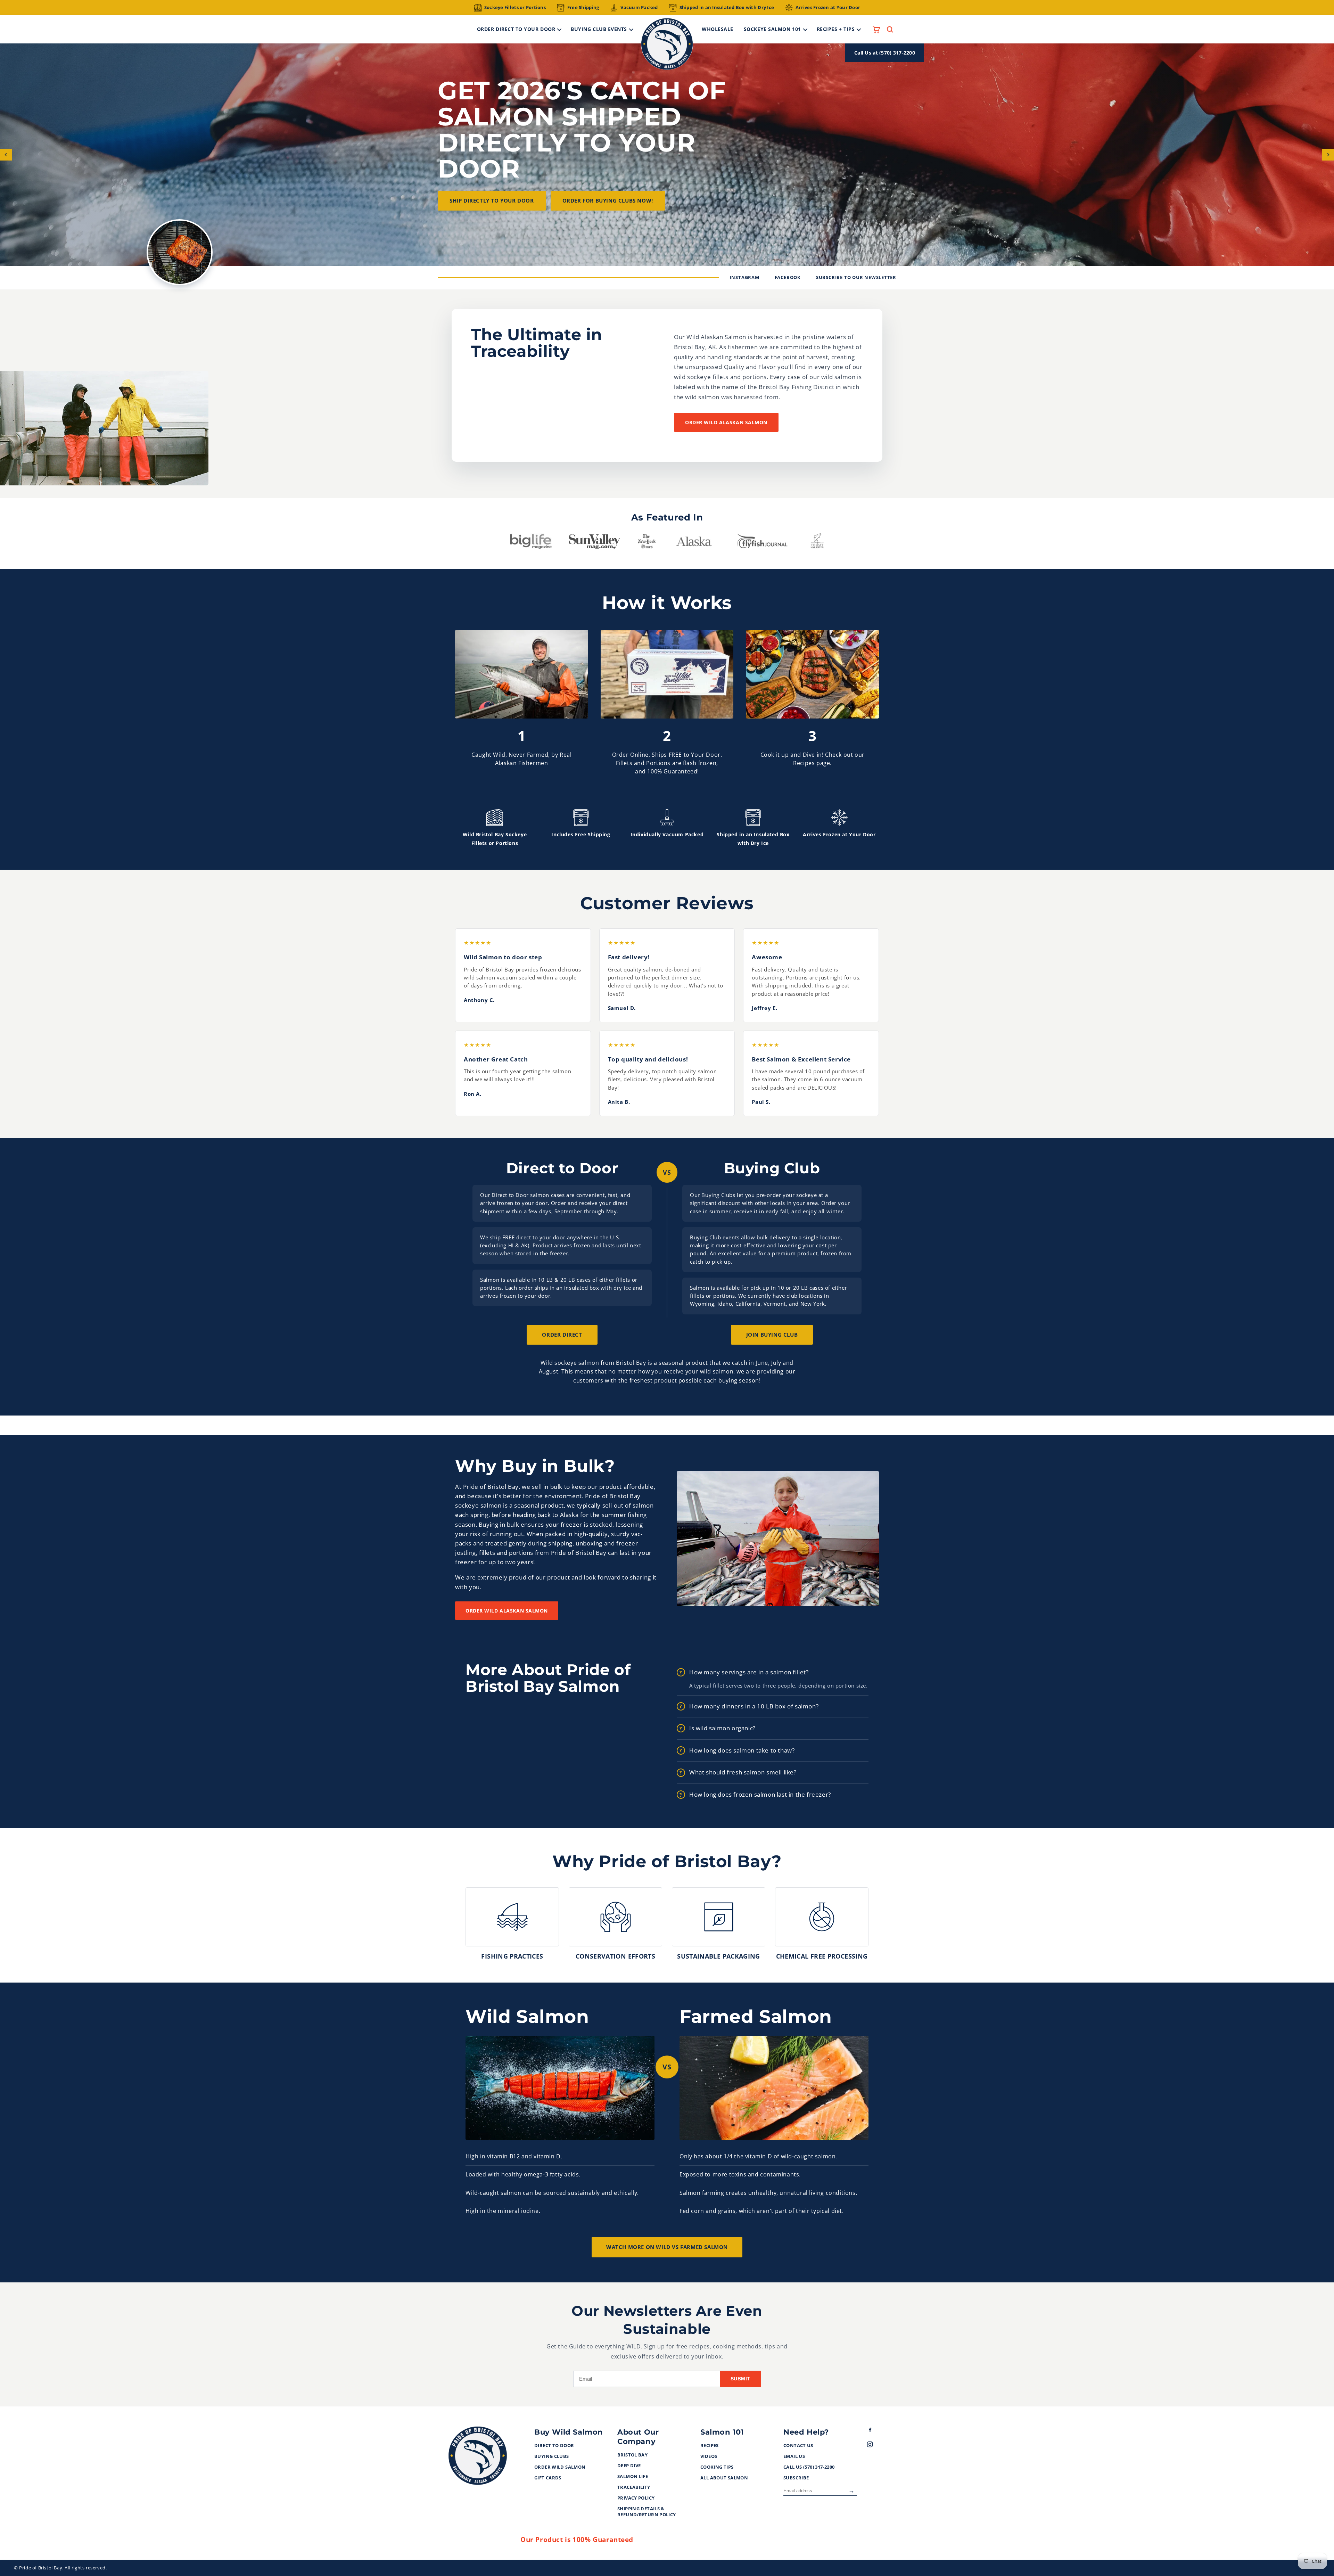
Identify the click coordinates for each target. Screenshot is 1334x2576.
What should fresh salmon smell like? (743, 1772)
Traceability (634, 2487)
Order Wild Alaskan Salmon (726, 422)
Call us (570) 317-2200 (809, 2467)
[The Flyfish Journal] (762, 543)
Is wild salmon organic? (722, 1728)
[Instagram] (876, 2446)
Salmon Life (633, 2477)
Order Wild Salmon (560, 2467)
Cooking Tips (717, 2467)
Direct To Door (554, 2446)
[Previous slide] (6, 155)
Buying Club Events (599, 29)
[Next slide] (1328, 155)
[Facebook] (876, 2431)
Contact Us (798, 2446)
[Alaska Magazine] (694, 543)
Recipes (710, 2446)
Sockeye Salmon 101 (772, 29)
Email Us (794, 2456)
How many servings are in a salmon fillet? (749, 1672)
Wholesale (718, 29)
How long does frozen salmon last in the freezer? (760, 1794)
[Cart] (876, 29)
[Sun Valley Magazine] (595, 543)
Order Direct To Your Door (516, 29)
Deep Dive (629, 2466)
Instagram (745, 277)
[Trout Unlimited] (817, 543)
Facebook (788, 277)
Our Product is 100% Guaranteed (577, 2540)
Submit (740, 2379)
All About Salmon (724, 2478)
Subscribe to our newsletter (856, 277)
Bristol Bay (632, 2455)
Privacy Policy (636, 2498)
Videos (709, 2456)
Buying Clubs (552, 2456)
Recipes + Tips (836, 29)
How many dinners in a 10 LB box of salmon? (754, 1706)
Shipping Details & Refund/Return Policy (647, 2512)
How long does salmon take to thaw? (742, 1750)
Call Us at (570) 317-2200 (885, 53)
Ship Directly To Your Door (492, 200)
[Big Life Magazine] (531, 543)
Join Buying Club (772, 1335)
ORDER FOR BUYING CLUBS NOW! (608, 200)
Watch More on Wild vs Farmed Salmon (667, 2247)
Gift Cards (548, 2478)
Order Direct (562, 1335)
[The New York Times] (647, 543)
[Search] (890, 29)
